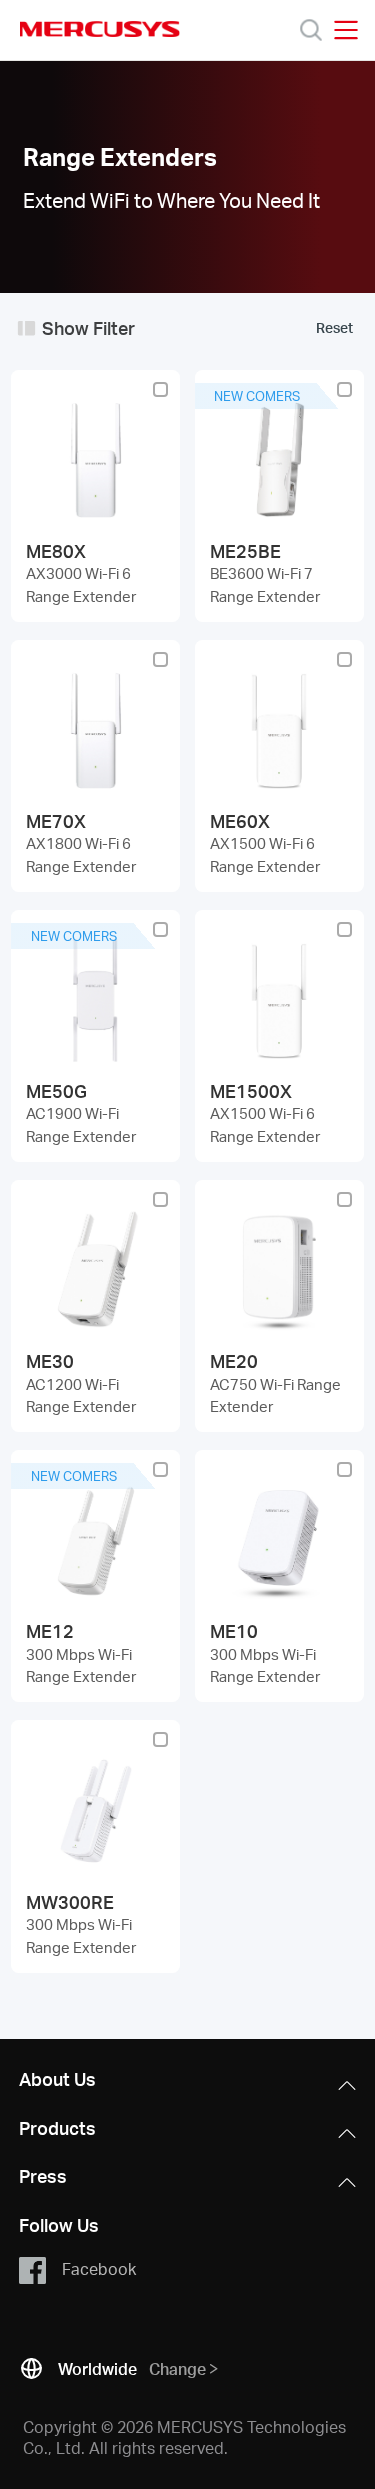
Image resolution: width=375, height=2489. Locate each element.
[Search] (311, 30)
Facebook (99, 2268)
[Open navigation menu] (346, 30)
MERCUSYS (100, 29)
